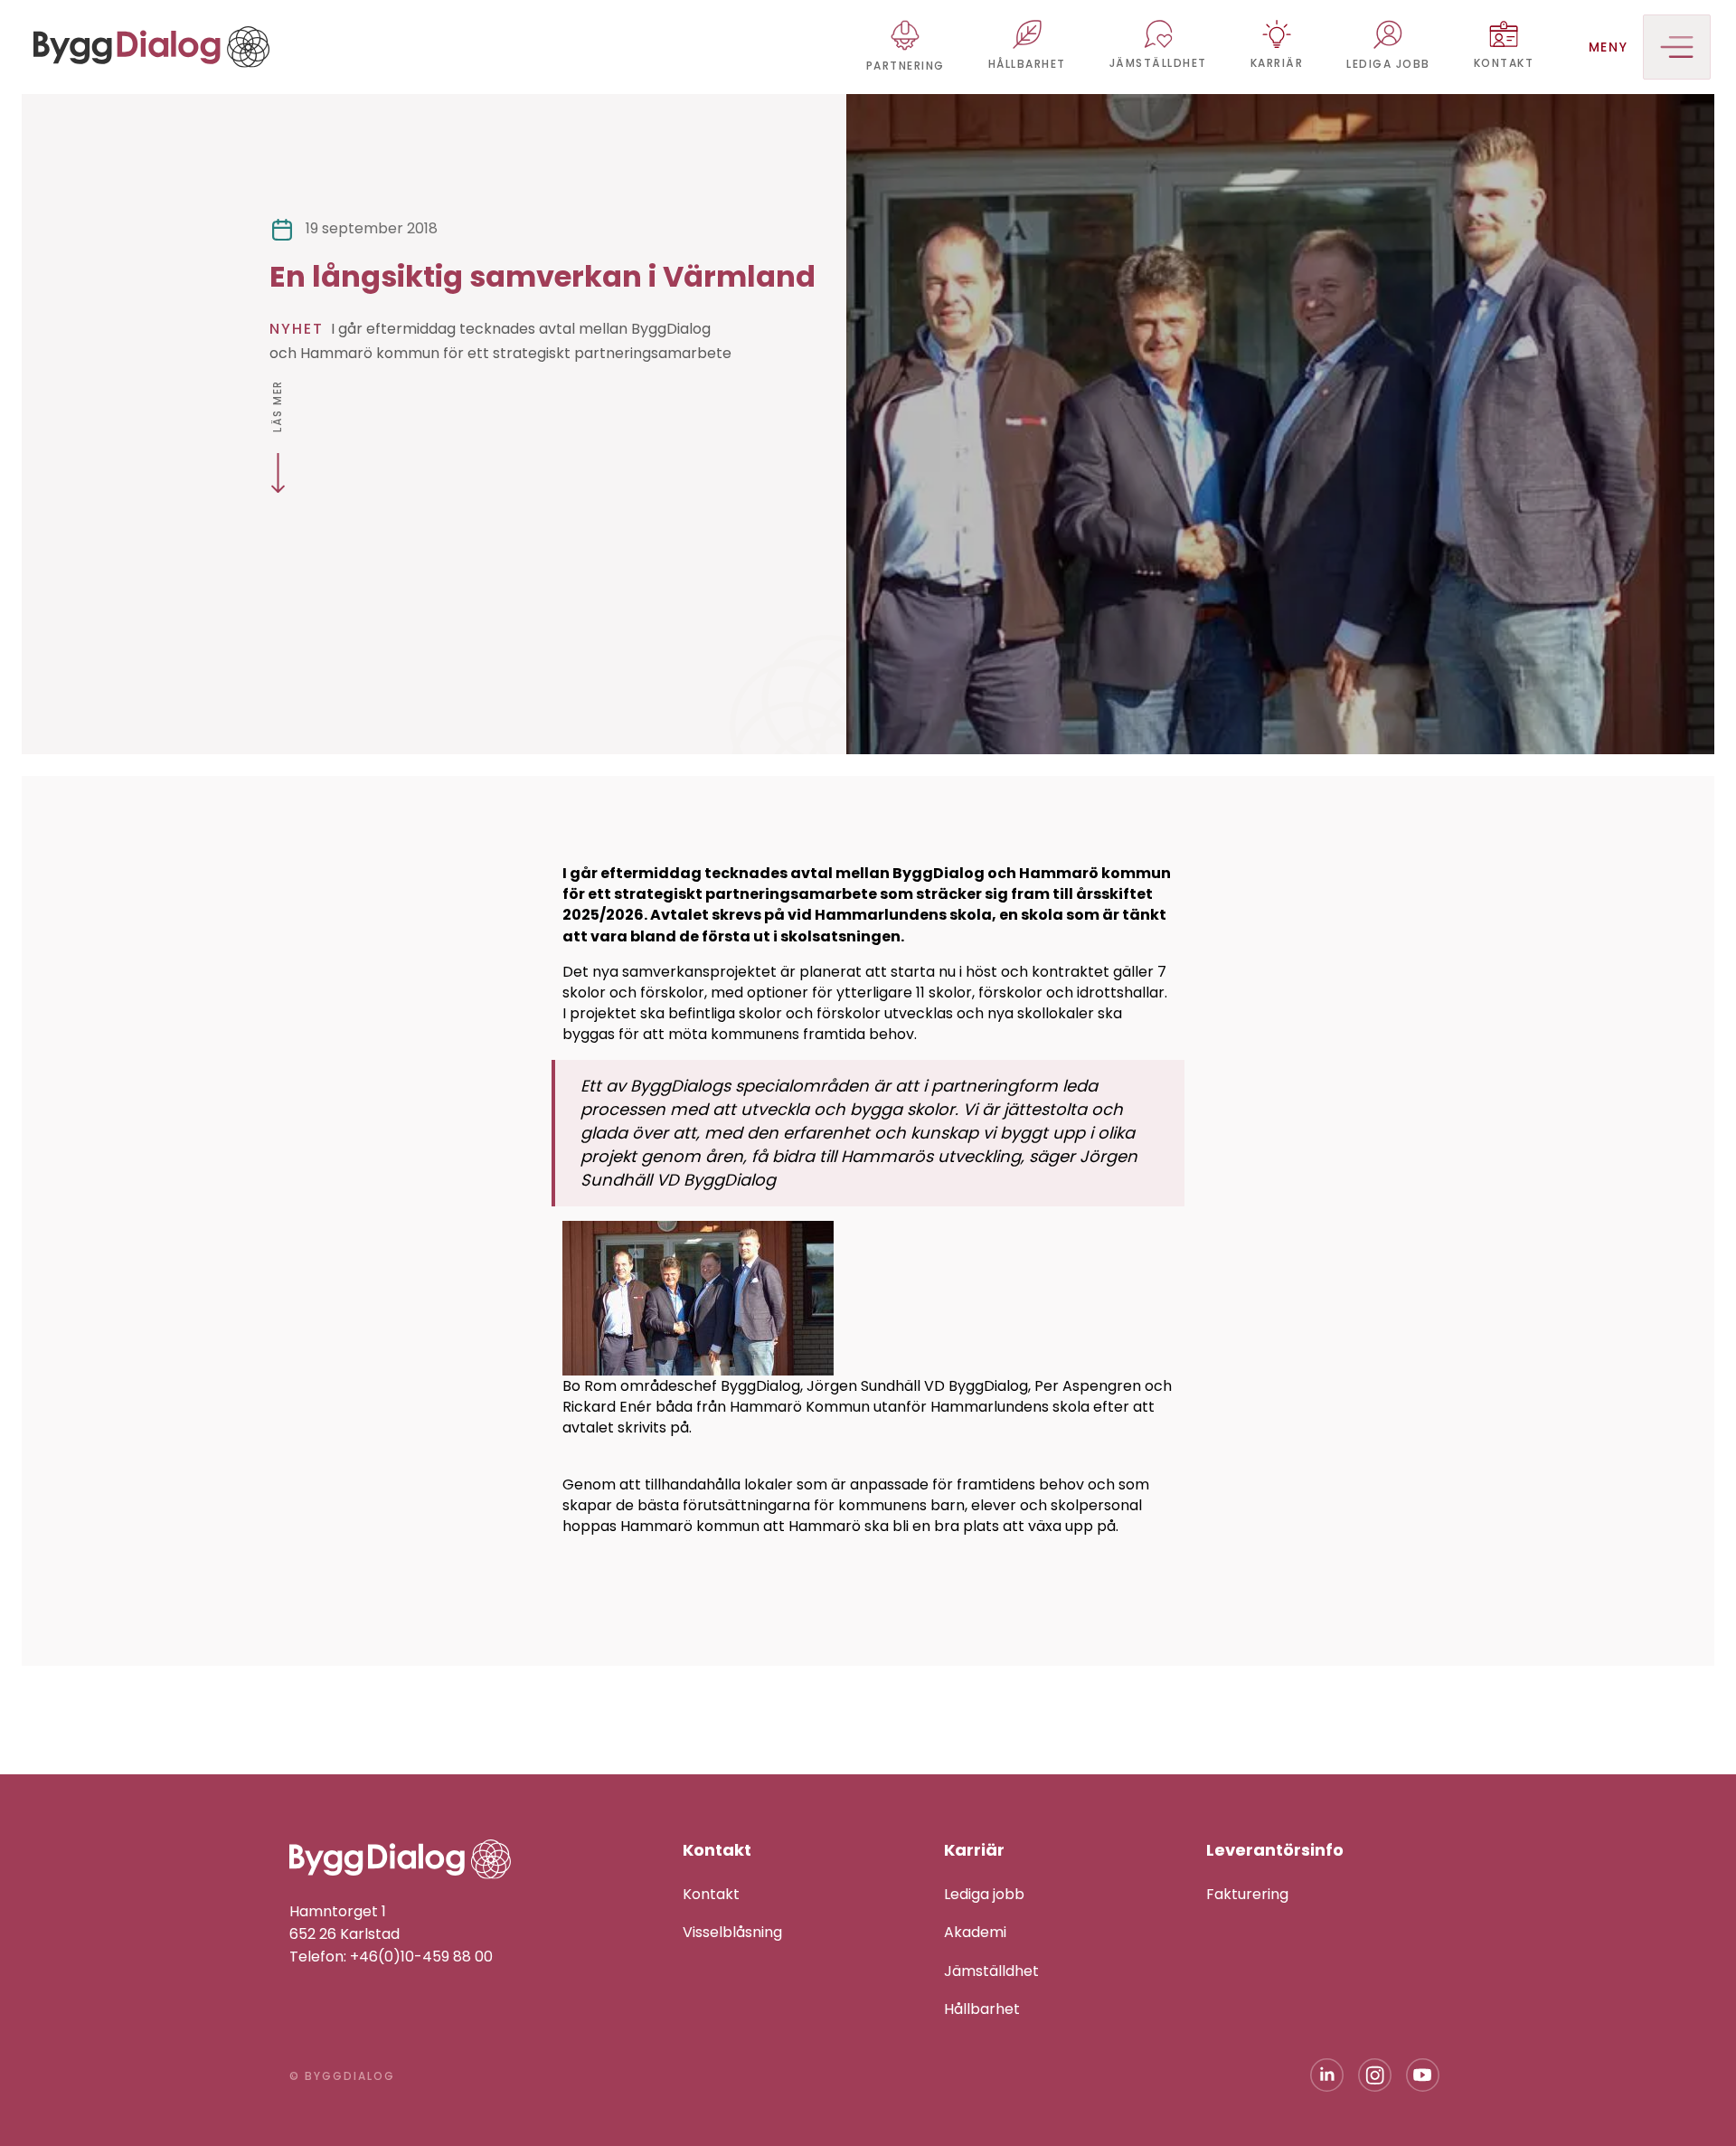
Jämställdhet (991, 1971)
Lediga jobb (984, 1894)
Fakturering (1247, 1894)
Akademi (975, 1932)
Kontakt (711, 1894)
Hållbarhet (982, 2009)
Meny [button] (1609, 47)
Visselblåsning (732, 1932)
